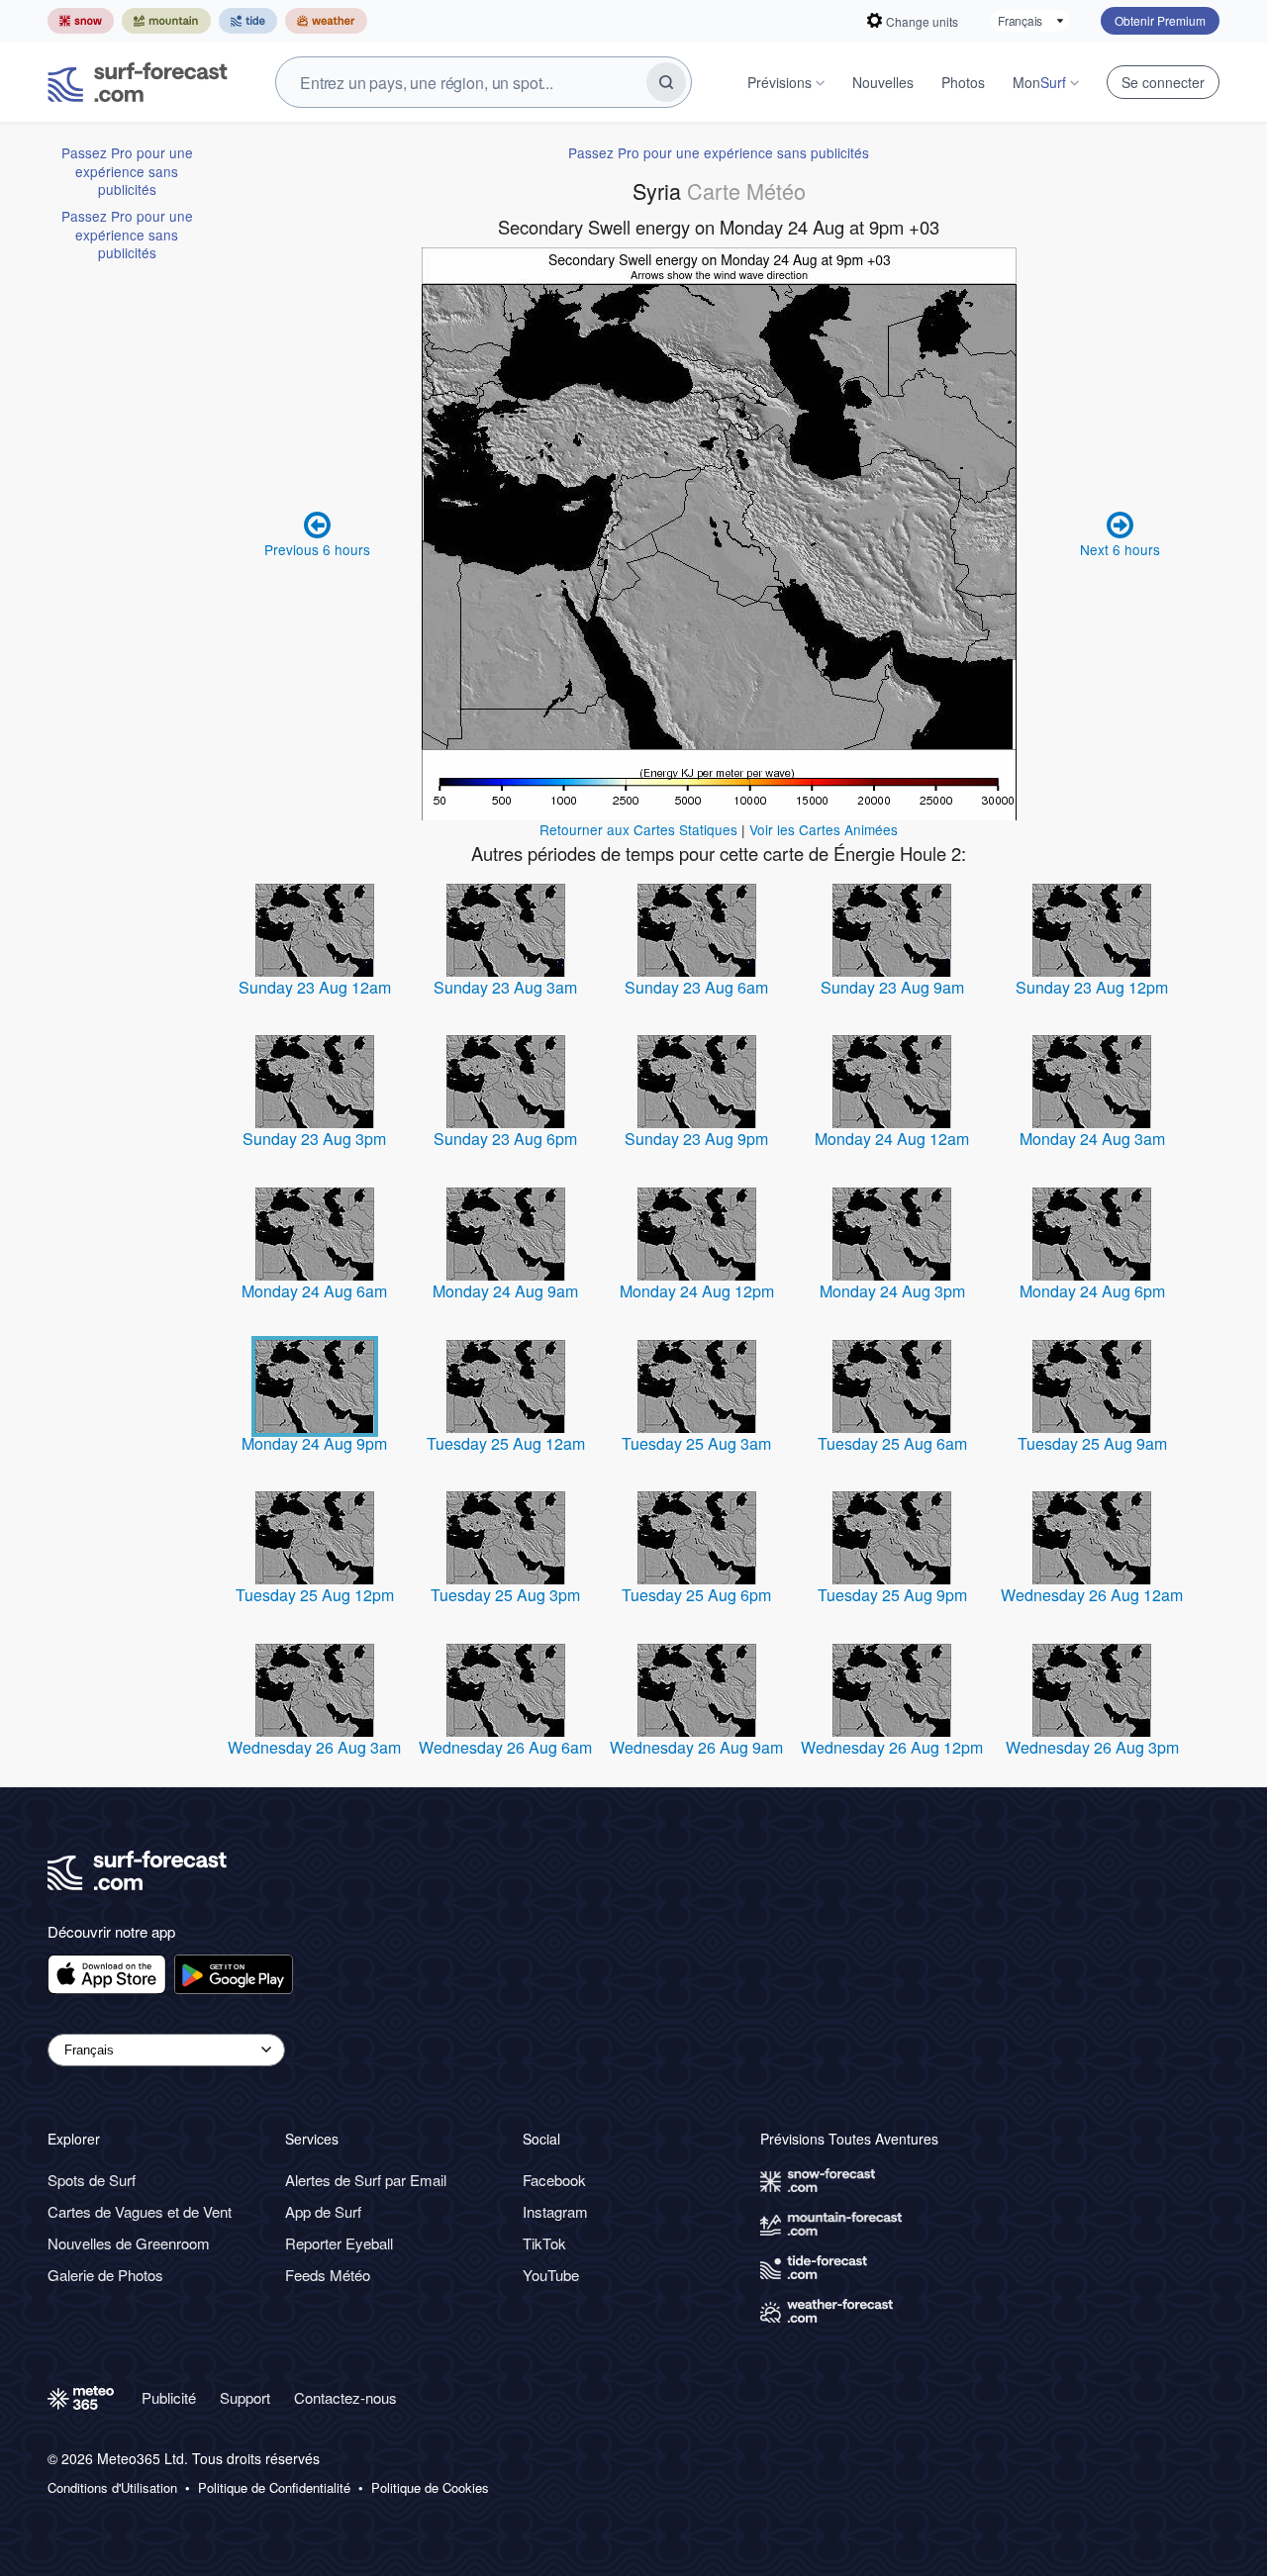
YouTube (551, 2275)
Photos (963, 82)
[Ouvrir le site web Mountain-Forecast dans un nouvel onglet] (166, 21)
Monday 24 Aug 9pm (314, 1443)
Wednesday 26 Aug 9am (696, 1747)
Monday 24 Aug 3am (1092, 1139)
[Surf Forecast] (138, 82)
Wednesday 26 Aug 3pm (1092, 1747)
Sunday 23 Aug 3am (505, 987)
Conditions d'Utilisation (112, 2488)
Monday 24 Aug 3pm (892, 1291)
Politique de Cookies (430, 2488)
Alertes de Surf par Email (366, 2180)
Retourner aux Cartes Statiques (638, 829)
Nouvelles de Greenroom (129, 2243)
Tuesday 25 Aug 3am (696, 1443)
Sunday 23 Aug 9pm (696, 1139)
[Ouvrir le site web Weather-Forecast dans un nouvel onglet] (326, 21)
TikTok (544, 2243)
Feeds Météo (328, 2275)
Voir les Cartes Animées (824, 829)
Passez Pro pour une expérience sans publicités (127, 171)
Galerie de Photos (105, 2275)
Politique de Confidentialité (274, 2488)
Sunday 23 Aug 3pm (314, 1139)
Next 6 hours (1120, 549)
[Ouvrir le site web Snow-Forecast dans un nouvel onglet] (81, 21)
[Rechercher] (666, 82)
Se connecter (1163, 82)
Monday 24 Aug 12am (892, 1139)
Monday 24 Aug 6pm (1092, 1291)
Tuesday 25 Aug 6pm (696, 1595)
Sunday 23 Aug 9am (892, 987)
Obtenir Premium (1160, 20)
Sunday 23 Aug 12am (315, 987)
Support (245, 2397)
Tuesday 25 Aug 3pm (505, 1595)
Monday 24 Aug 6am (314, 1291)
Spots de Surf (92, 2180)
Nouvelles (883, 82)
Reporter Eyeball (339, 2243)
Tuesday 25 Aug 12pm (315, 1595)
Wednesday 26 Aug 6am (505, 1747)
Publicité (169, 2397)
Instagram (555, 2211)
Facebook (554, 2180)
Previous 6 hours (317, 549)
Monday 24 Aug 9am (505, 1291)
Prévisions (780, 82)
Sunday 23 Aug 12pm (1092, 987)
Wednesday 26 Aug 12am (1092, 1595)
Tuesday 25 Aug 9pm (892, 1595)
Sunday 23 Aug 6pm (505, 1139)
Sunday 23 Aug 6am (696, 987)
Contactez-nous (345, 2397)
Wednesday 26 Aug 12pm (892, 1747)
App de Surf (323, 2211)
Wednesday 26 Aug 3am (314, 1747)
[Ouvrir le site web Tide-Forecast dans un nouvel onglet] (248, 21)
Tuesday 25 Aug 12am (506, 1443)
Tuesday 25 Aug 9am (1092, 1443)
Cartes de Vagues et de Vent (140, 2211)
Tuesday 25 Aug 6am (892, 1443)
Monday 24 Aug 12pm (697, 1291)
